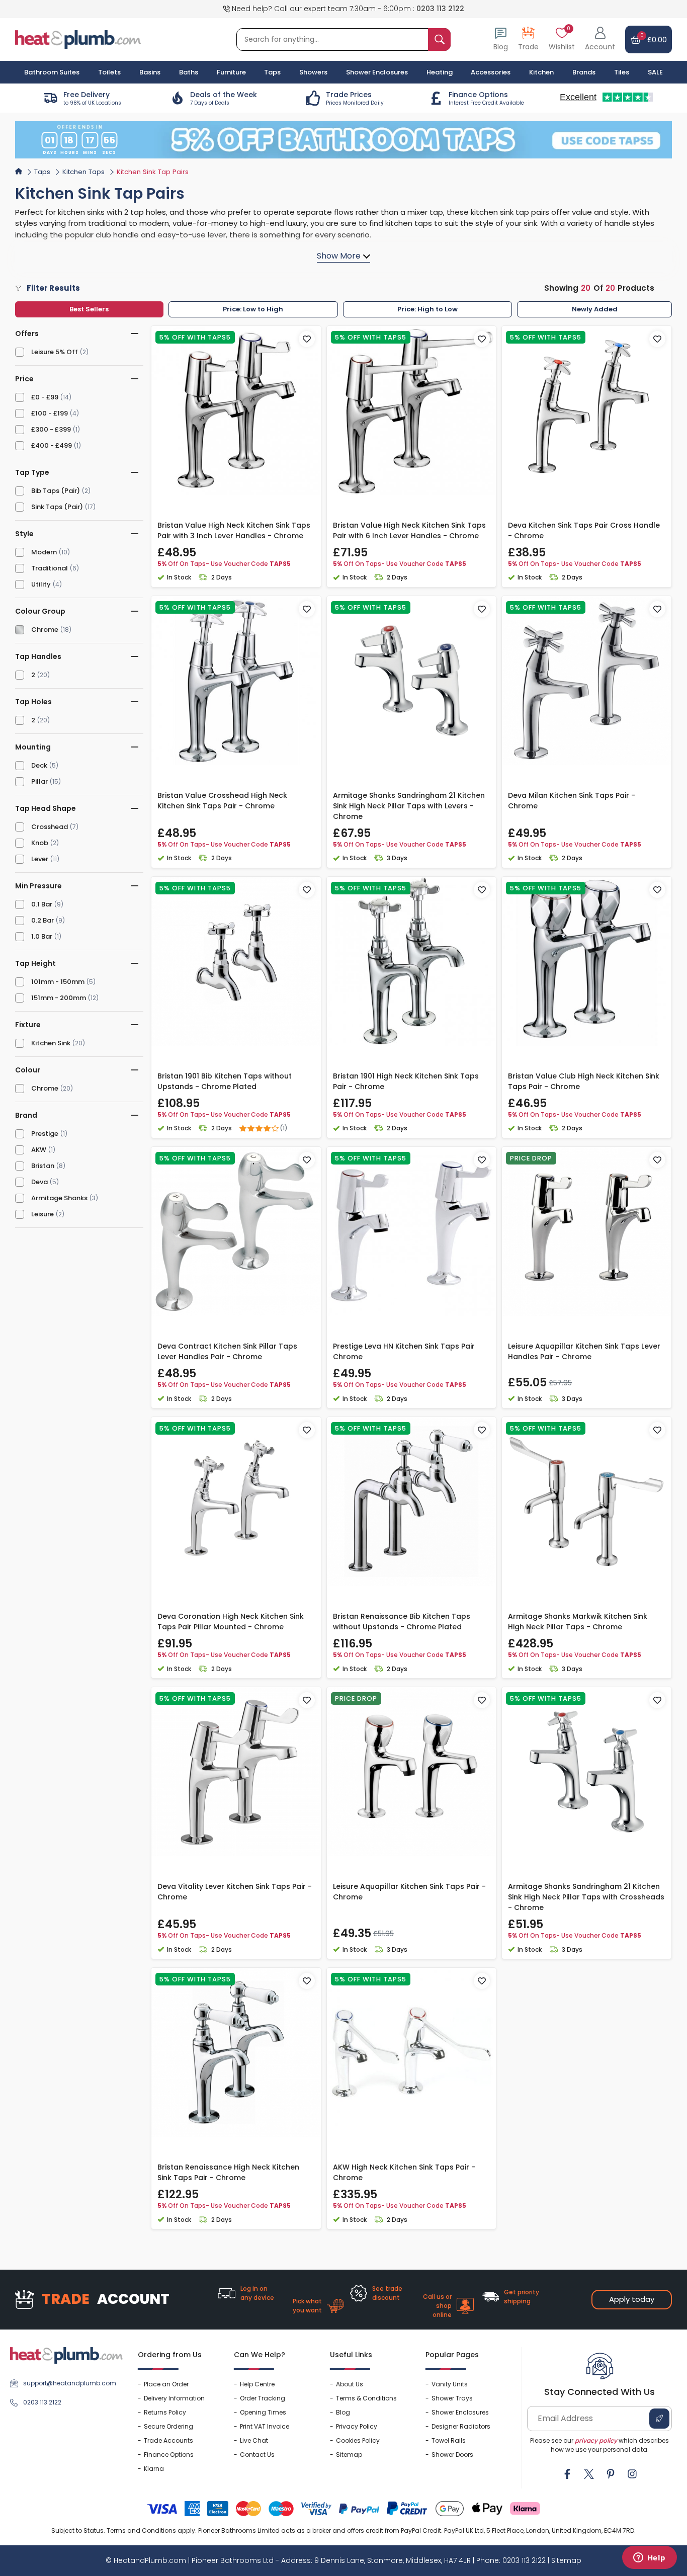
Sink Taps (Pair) (57, 507)
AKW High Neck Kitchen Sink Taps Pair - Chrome (404, 2172)
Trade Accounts (168, 2440)
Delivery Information (174, 2398)
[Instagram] (632, 2474)
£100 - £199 (50, 413)
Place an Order (166, 2384)
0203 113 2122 (440, 9)
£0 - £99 (45, 397)
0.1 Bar (42, 904)
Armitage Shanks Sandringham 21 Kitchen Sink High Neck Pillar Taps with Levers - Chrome (409, 806)
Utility (41, 584)
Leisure (42, 1214)
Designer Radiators (461, 2426)
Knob (40, 843)
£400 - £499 (52, 445)
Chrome (45, 630)
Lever (40, 859)
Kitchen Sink (51, 1043)
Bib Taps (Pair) (56, 491)
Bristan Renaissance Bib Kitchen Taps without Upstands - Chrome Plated (402, 1622)
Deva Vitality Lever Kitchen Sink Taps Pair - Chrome (235, 1892)
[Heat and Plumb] (78, 39)
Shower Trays (452, 2398)
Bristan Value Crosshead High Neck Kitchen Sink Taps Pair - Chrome (222, 801)
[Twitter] (589, 2474)
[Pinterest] (611, 2474)
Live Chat (254, 2440)
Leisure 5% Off (55, 352)
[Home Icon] (19, 171)
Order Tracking (263, 2398)
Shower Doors (452, 2455)
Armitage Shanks (59, 1198)
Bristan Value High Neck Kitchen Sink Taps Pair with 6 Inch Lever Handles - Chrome (409, 530)
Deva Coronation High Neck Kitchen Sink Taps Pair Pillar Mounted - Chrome (231, 1622)
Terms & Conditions (366, 2398)
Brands (584, 72)
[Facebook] (567, 2474)
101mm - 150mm (58, 982)
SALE (655, 72)
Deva (39, 1182)
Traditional (50, 568)
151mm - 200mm (59, 998)
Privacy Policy (357, 2426)
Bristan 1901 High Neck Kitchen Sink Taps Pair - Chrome (406, 1081)
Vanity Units (450, 2384)
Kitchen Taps (83, 172)
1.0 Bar (42, 936)
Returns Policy (165, 2412)
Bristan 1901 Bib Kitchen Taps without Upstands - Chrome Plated (225, 1081)
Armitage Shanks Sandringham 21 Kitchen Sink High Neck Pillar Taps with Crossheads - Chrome (586, 1897)
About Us (350, 2384)
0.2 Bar (42, 920)
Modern (44, 552)
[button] (600, 39)
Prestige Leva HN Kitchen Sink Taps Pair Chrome (404, 1351)
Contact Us (257, 2455)
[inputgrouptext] (439, 39)
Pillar (39, 781)
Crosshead (50, 827)
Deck (39, 765)
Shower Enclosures (460, 2412)
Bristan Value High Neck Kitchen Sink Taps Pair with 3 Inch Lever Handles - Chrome (234, 530)
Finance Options (169, 2455)
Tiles (622, 72)
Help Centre (257, 2384)
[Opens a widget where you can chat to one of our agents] (649, 2558)
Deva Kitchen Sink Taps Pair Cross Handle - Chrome (584, 530)
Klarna (154, 2469)
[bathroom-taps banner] (343, 140)
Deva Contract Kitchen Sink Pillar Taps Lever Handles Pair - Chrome (227, 1351)
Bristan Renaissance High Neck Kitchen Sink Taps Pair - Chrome (228, 2172)
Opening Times (263, 2412)
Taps (42, 172)
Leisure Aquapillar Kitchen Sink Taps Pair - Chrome (409, 1892)
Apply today (632, 2299)
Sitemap (349, 2455)
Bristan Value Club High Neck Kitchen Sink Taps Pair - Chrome (584, 1081)
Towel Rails (449, 2440)
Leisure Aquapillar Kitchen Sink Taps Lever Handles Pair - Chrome (584, 1351)
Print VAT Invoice (265, 2426)
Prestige (45, 1134)
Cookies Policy (358, 2440)
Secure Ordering (168, 2426)
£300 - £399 (51, 429)
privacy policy (596, 2440)
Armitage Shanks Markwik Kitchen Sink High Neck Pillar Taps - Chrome (578, 1622)
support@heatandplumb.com (70, 2383)
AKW (39, 1150)
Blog (343, 2412)
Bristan (43, 1166)
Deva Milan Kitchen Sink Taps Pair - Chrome (572, 801)
